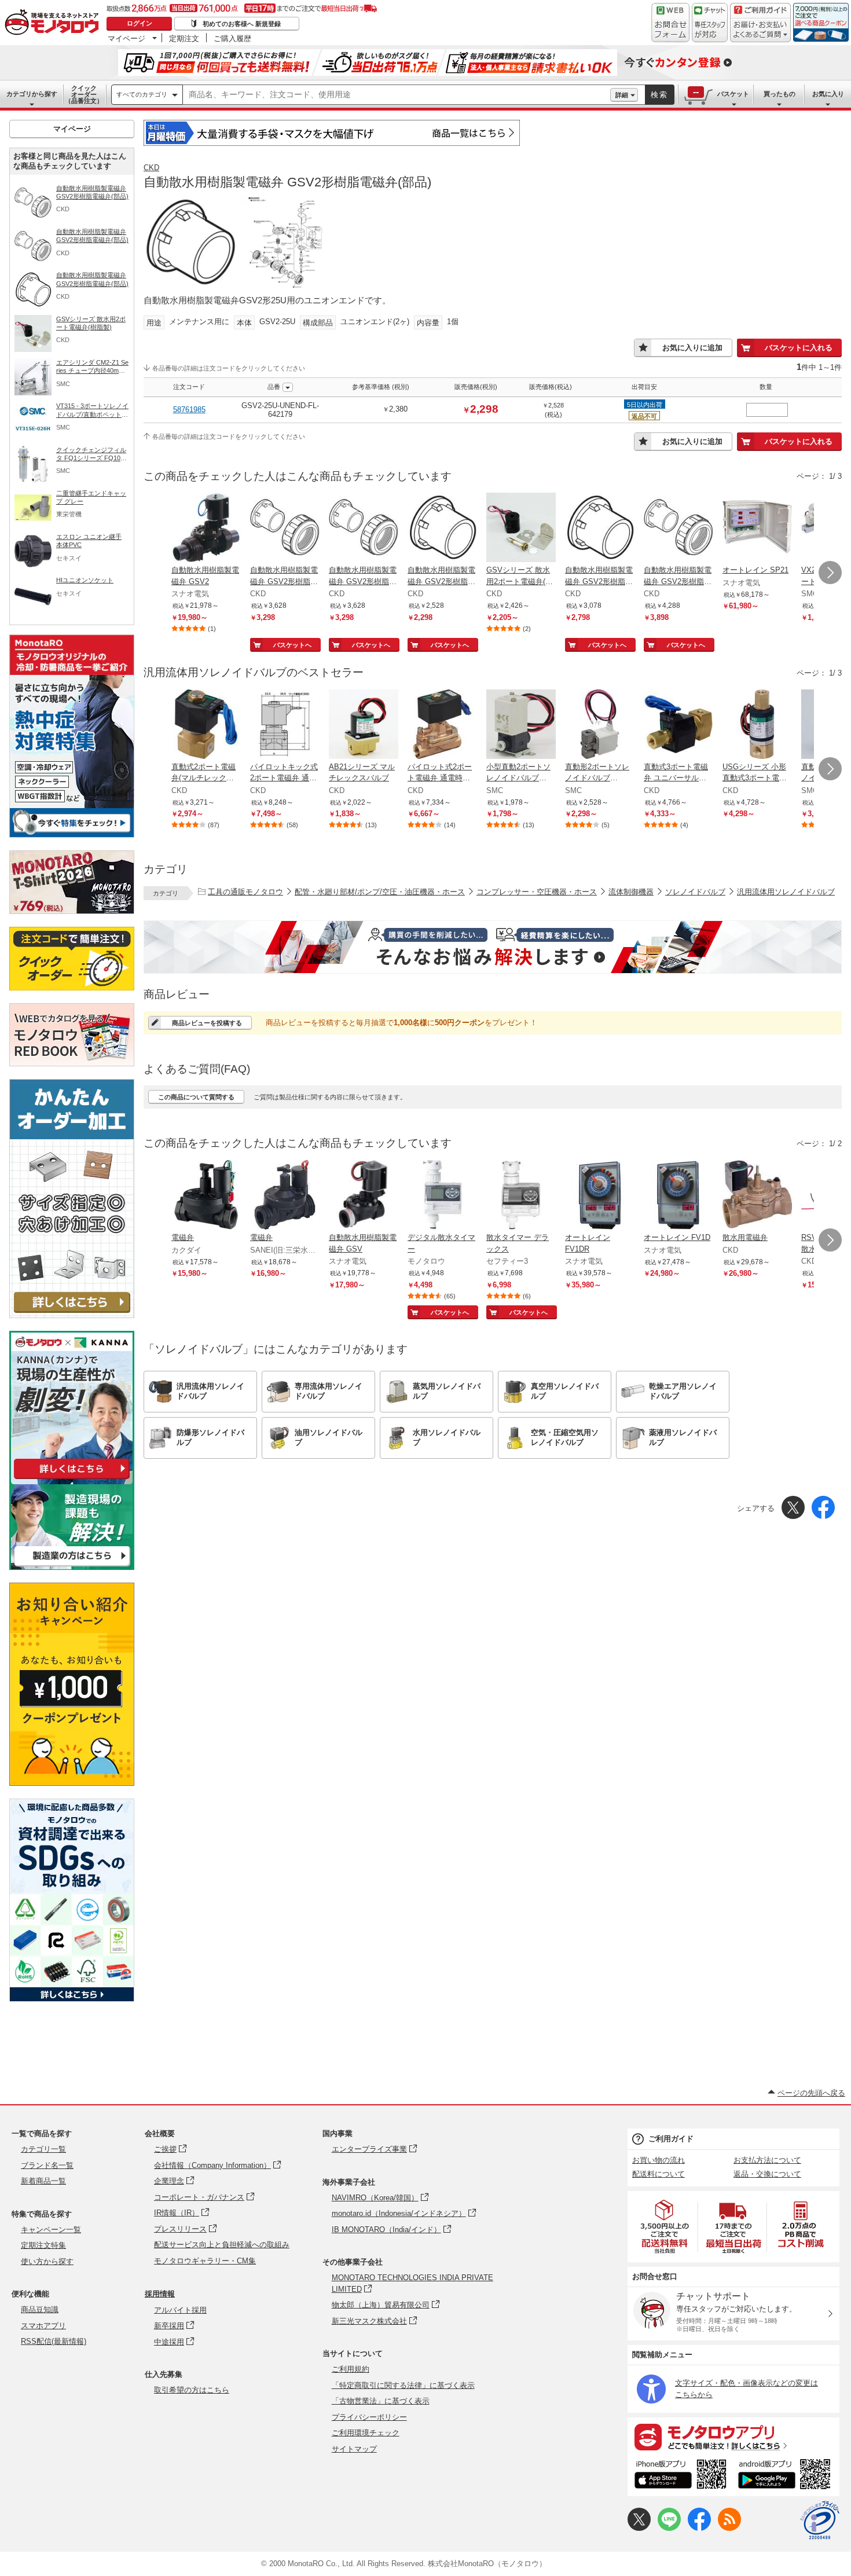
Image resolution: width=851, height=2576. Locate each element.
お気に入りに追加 (692, 348)
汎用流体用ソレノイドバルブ (786, 892)
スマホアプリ (43, 2326)
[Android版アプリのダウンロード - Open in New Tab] (786, 2476)
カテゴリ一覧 (43, 2149)
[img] (54, 23)
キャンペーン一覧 (51, 2230)
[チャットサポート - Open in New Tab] (710, 23)
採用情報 (160, 2294)
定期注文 (184, 38)
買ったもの (780, 94)
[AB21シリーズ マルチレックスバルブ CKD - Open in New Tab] (364, 725)
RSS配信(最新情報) (54, 2341)
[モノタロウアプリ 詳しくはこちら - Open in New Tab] (733, 2436)
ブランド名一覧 (47, 2165)
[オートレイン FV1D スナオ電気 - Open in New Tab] (678, 1196)
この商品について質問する (196, 1097)
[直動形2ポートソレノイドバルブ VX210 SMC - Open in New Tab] (600, 725)
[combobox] (397, 95)
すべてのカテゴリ (142, 94)
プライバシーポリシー (369, 2417)
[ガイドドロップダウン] (760, 30)
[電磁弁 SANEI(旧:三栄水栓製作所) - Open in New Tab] (285, 1196)
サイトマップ (354, 2449)
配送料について (659, 2174)
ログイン (140, 23)
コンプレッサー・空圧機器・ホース (537, 892)
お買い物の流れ (659, 2160)
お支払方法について (767, 2160)
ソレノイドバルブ (695, 892)
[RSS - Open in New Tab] (729, 2528)
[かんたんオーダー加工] (72, 1315)
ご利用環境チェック (366, 2433)
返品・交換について (767, 2174)
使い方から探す (47, 2261)
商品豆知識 (40, 2309)
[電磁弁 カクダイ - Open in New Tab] (206, 1196)
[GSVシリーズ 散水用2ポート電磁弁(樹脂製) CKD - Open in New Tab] (521, 529)
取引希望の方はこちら (192, 2390)
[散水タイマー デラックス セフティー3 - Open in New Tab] (521, 1196)
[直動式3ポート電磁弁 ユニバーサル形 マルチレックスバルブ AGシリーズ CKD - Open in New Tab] (678, 725)
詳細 (622, 95)
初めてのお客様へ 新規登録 (242, 24)
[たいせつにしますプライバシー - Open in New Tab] (820, 2520)
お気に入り (828, 94)
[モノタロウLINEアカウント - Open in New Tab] (669, 2528)
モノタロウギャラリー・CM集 (205, 2261)
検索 (659, 95)
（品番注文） (84, 94)
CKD (151, 168)
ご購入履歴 (232, 38)
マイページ (126, 38)
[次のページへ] (830, 573)
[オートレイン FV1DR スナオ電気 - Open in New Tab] (600, 1196)
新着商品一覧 (43, 2181)
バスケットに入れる (799, 348)
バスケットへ (292, 645)
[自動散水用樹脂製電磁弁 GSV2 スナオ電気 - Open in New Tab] (206, 529)
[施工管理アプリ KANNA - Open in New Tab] (72, 1479)
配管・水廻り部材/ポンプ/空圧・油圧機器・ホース (380, 892)
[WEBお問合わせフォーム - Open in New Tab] (670, 23)
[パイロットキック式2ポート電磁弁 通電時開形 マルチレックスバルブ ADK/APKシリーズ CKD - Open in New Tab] (285, 725)
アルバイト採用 (180, 2310)
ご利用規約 (351, 2369)
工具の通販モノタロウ (245, 892)
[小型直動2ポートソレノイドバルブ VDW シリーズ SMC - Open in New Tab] (521, 725)
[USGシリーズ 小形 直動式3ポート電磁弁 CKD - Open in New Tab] (757, 725)
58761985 (189, 410)
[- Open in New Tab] (665, 2227)
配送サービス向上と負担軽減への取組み (222, 2245)
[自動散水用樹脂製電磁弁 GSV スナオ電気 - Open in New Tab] (364, 1196)
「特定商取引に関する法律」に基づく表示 (403, 2385)
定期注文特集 (43, 2245)
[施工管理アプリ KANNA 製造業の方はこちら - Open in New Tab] (72, 1567)
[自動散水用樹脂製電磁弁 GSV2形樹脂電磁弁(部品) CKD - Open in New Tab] (285, 529)
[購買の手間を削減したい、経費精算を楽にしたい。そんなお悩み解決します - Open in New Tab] (493, 947)
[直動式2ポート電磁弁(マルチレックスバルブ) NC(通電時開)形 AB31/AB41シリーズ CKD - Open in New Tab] (206, 725)
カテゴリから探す (32, 94)
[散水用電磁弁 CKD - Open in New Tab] (757, 1196)
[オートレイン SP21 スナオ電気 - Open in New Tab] (757, 529)
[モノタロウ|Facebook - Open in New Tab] (699, 2528)
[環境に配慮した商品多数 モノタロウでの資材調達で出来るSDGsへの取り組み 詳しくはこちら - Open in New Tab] (72, 1999)
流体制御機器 (631, 892)
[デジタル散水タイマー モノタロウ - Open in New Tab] (442, 1196)
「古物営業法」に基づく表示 (381, 2401)
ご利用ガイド (671, 2139)
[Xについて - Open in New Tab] (639, 2528)
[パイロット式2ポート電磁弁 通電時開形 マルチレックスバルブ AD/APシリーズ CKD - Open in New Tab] (442, 725)
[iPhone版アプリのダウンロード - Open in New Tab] (681, 2476)
